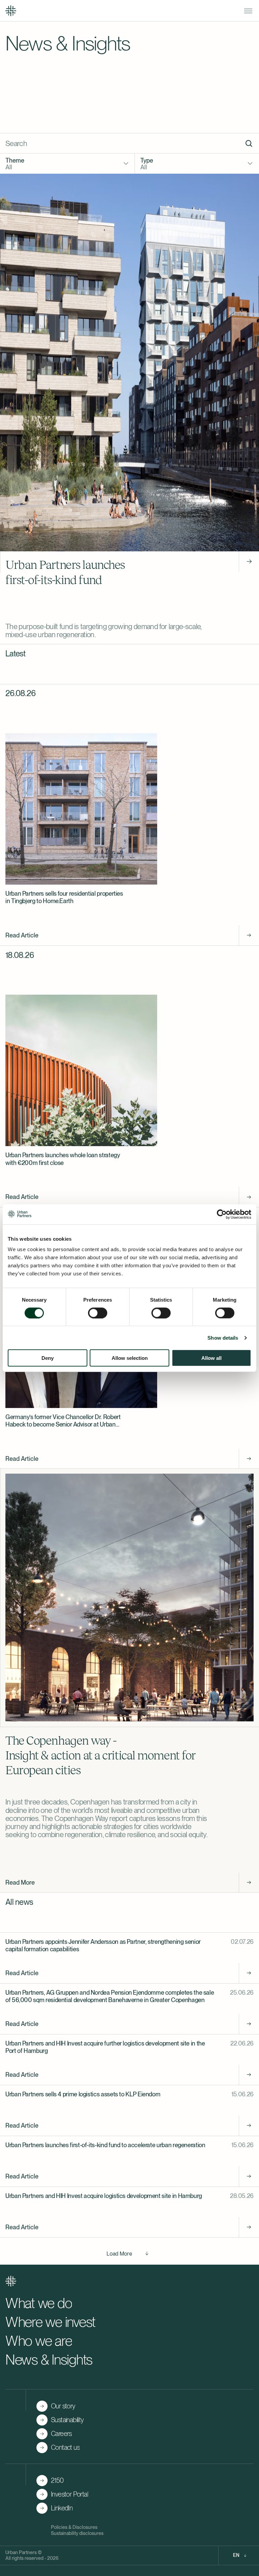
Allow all (211, 1358)
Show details (223, 1337)
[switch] (98, 1313)
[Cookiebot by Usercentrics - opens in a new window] (222, 1214)
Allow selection (130, 1358)
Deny (48, 1358)
